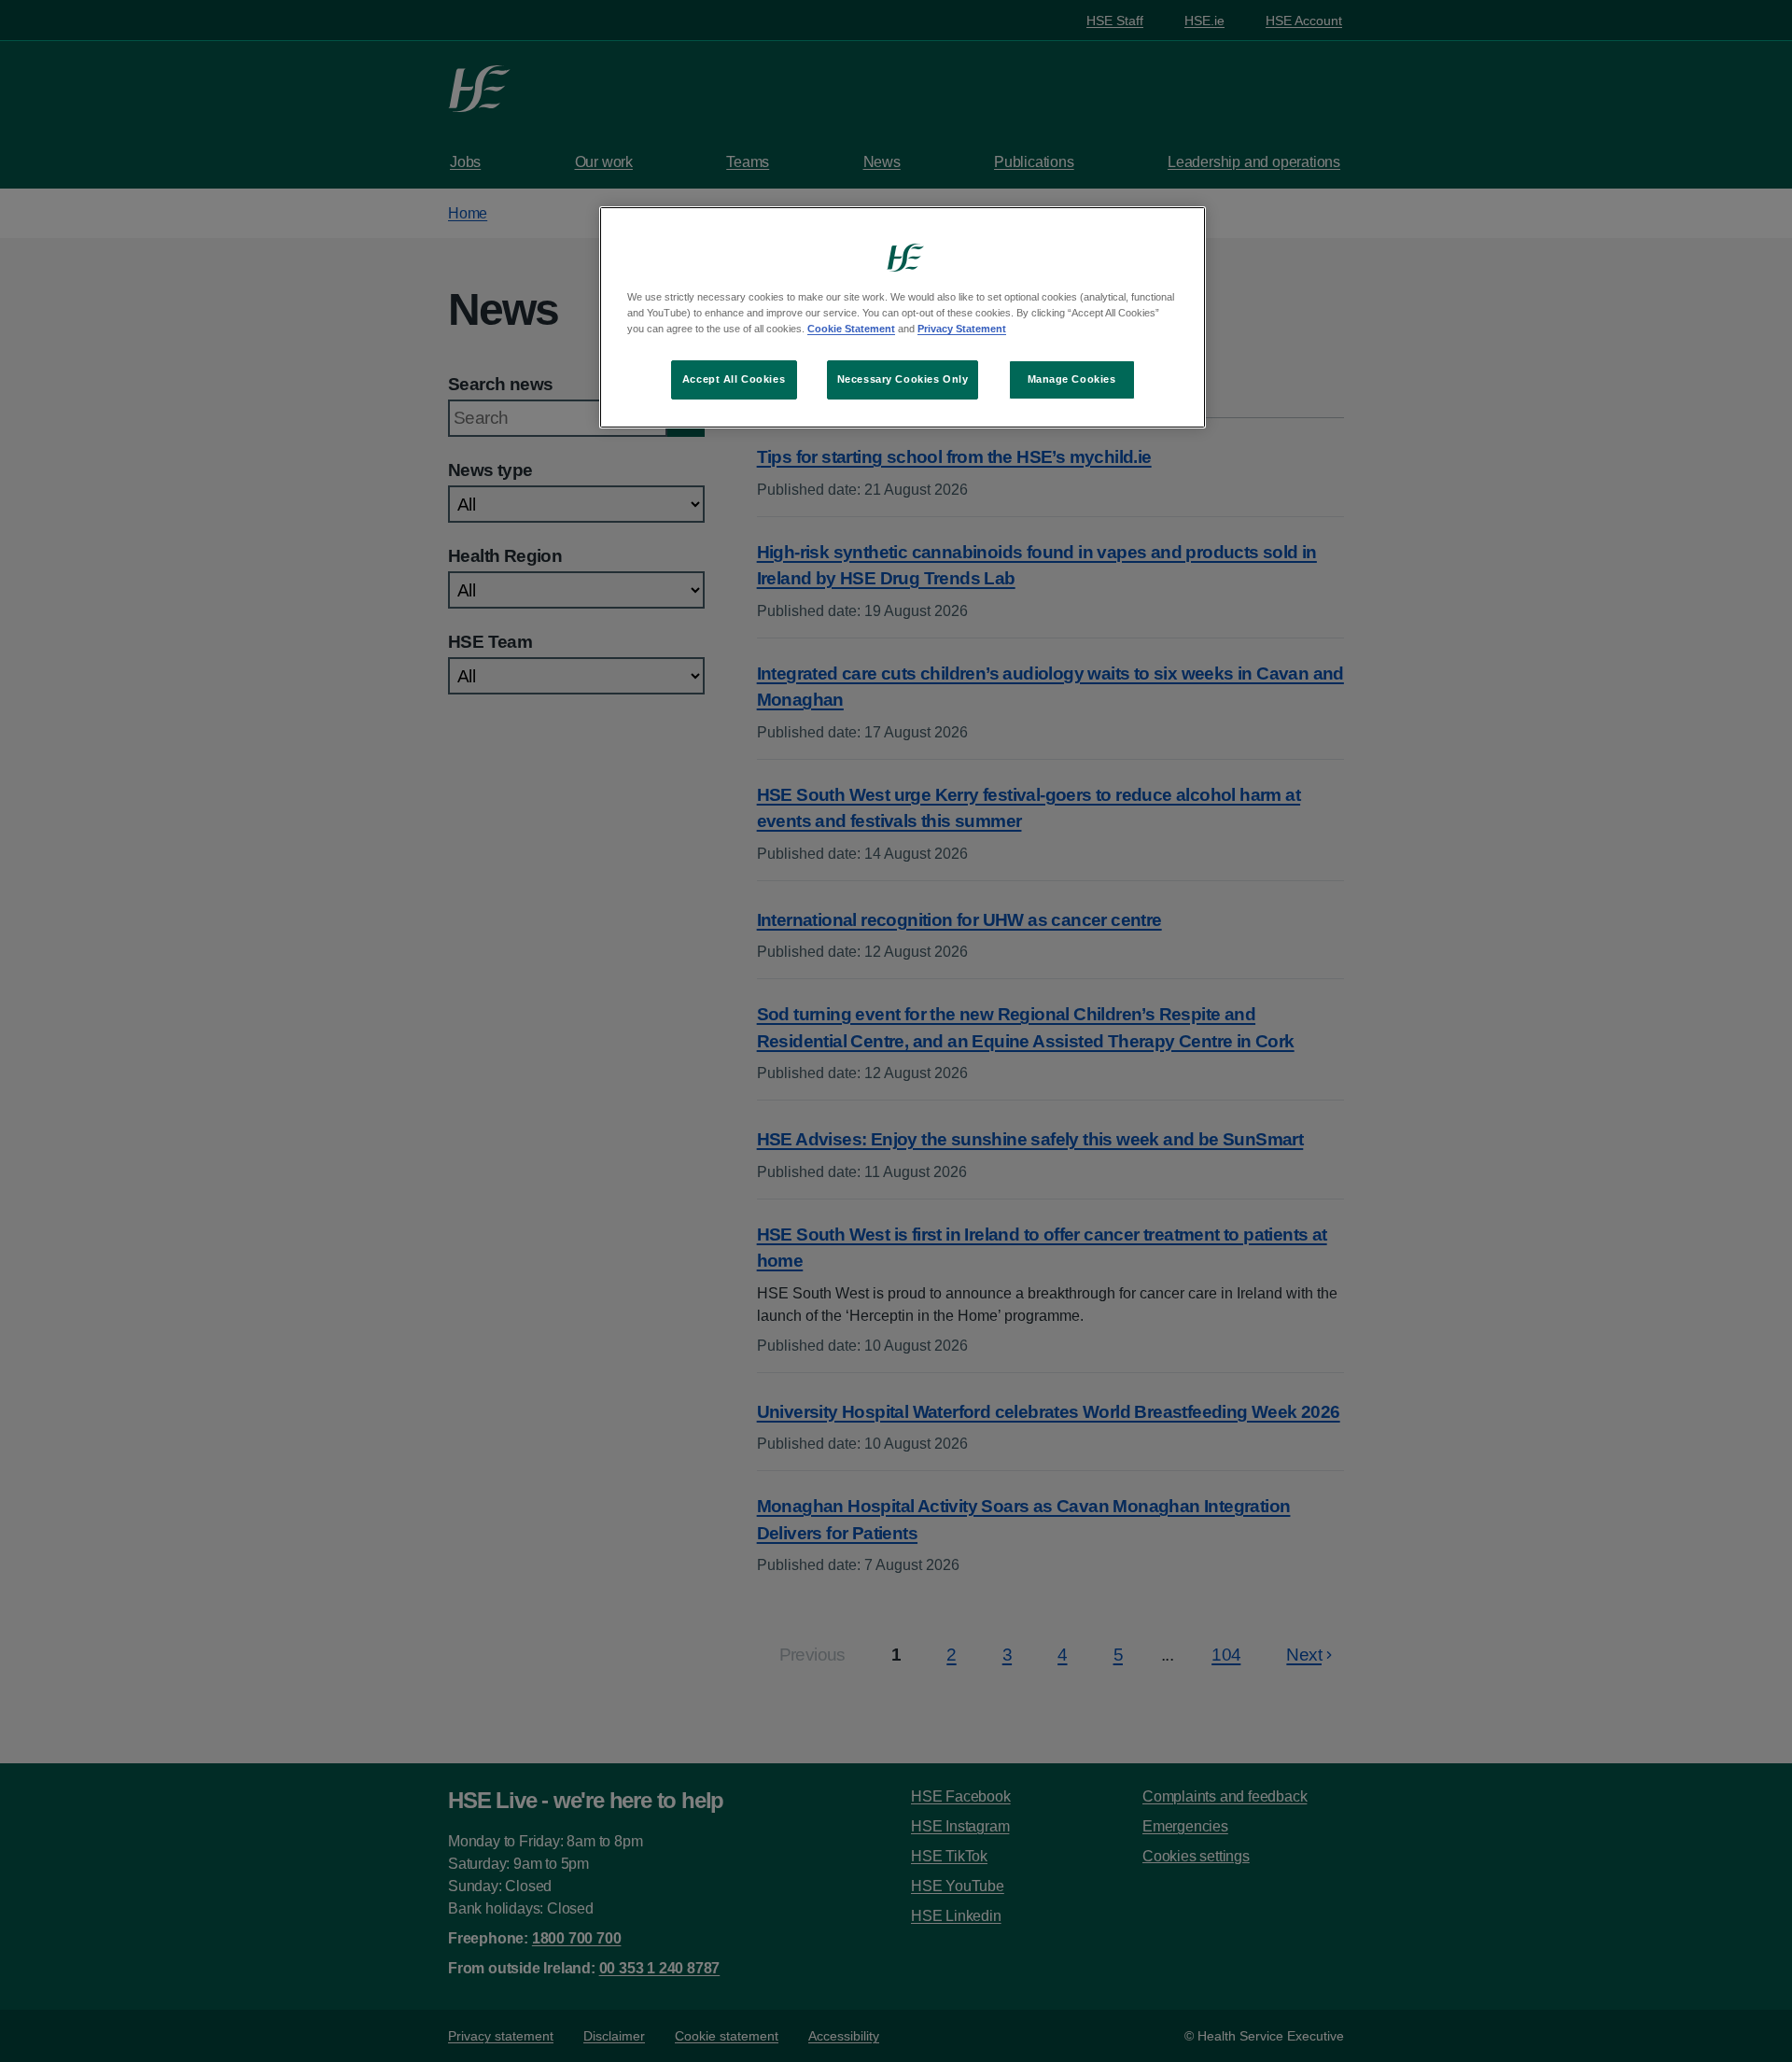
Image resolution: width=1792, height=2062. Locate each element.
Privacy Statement (962, 329)
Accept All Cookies (734, 379)
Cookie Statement (851, 329)
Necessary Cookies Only (903, 379)
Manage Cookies (1072, 379)
